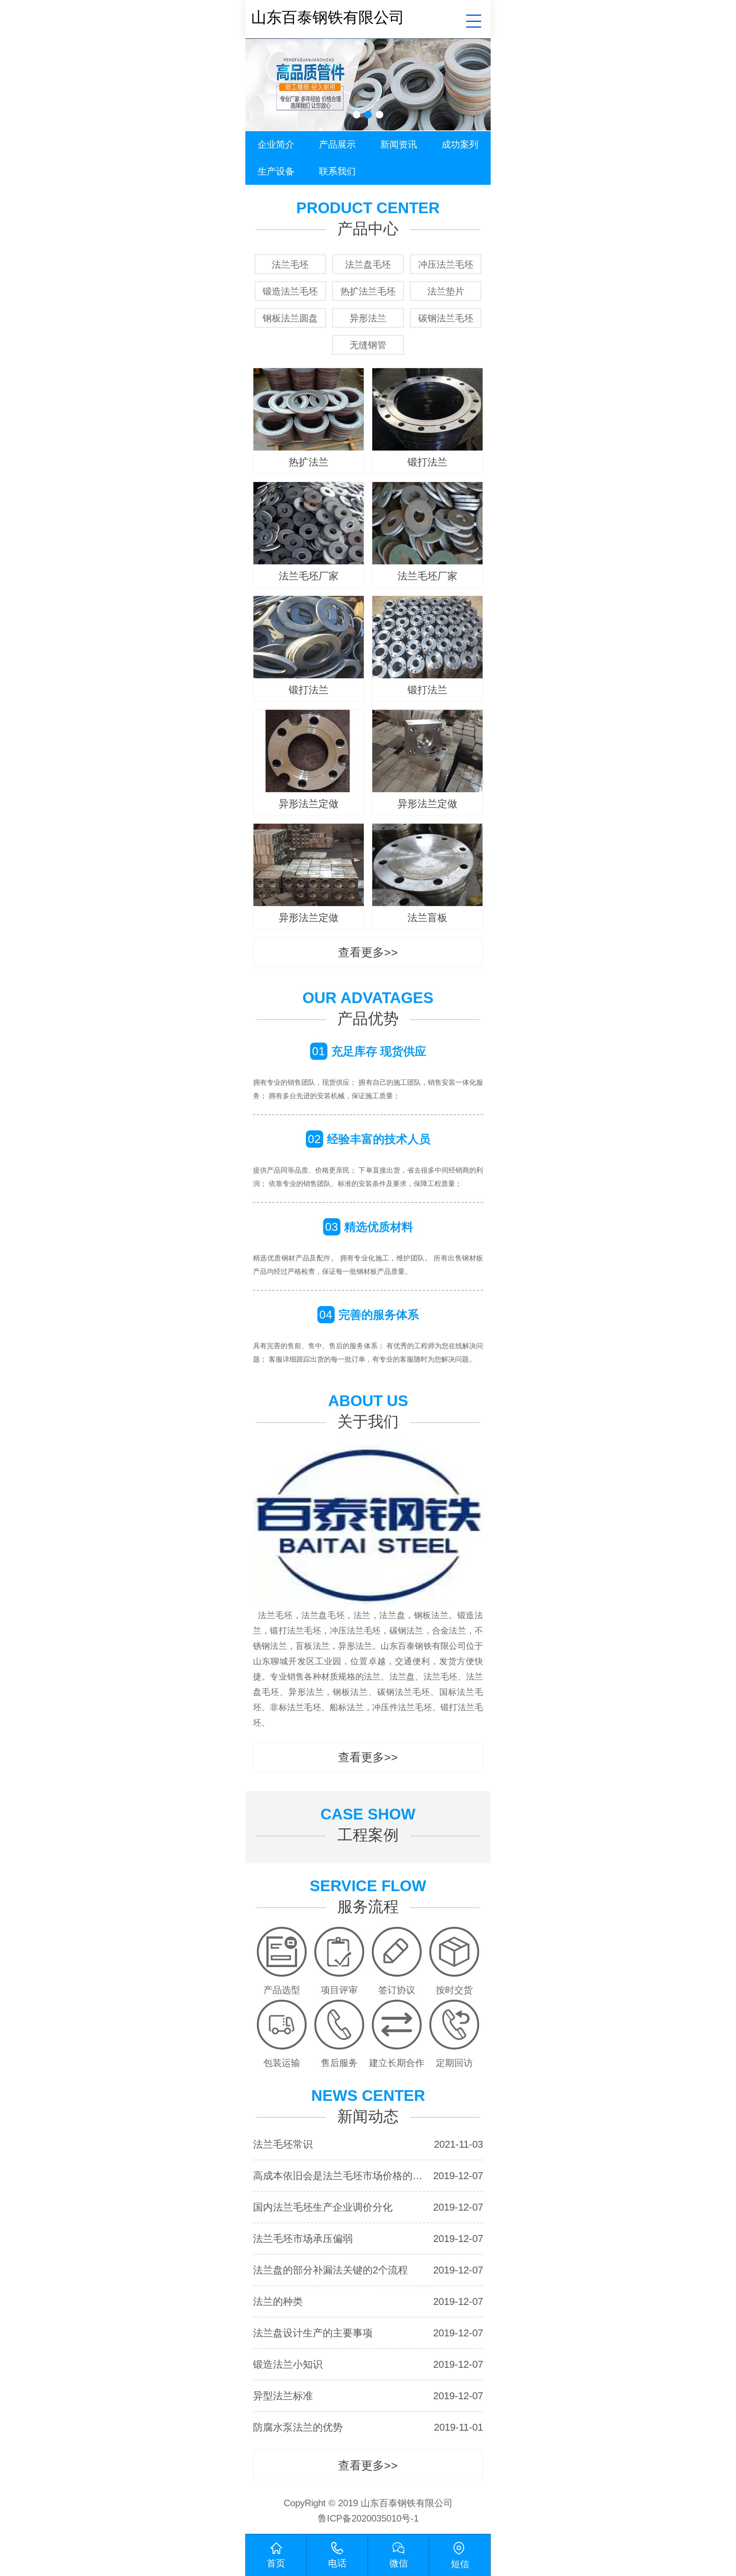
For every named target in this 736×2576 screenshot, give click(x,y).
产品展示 (337, 144)
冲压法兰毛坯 (446, 264)
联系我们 (337, 171)
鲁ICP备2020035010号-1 (368, 2518)
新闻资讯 (399, 144)
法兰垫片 (446, 291)
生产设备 (276, 171)
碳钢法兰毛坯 (446, 318)
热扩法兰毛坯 (368, 291)
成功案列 (460, 144)
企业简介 (276, 144)
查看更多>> (368, 952)
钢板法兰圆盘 (290, 318)
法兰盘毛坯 (368, 264)
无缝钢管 (368, 345)
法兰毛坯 (290, 264)
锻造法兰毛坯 (290, 291)
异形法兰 (368, 318)
